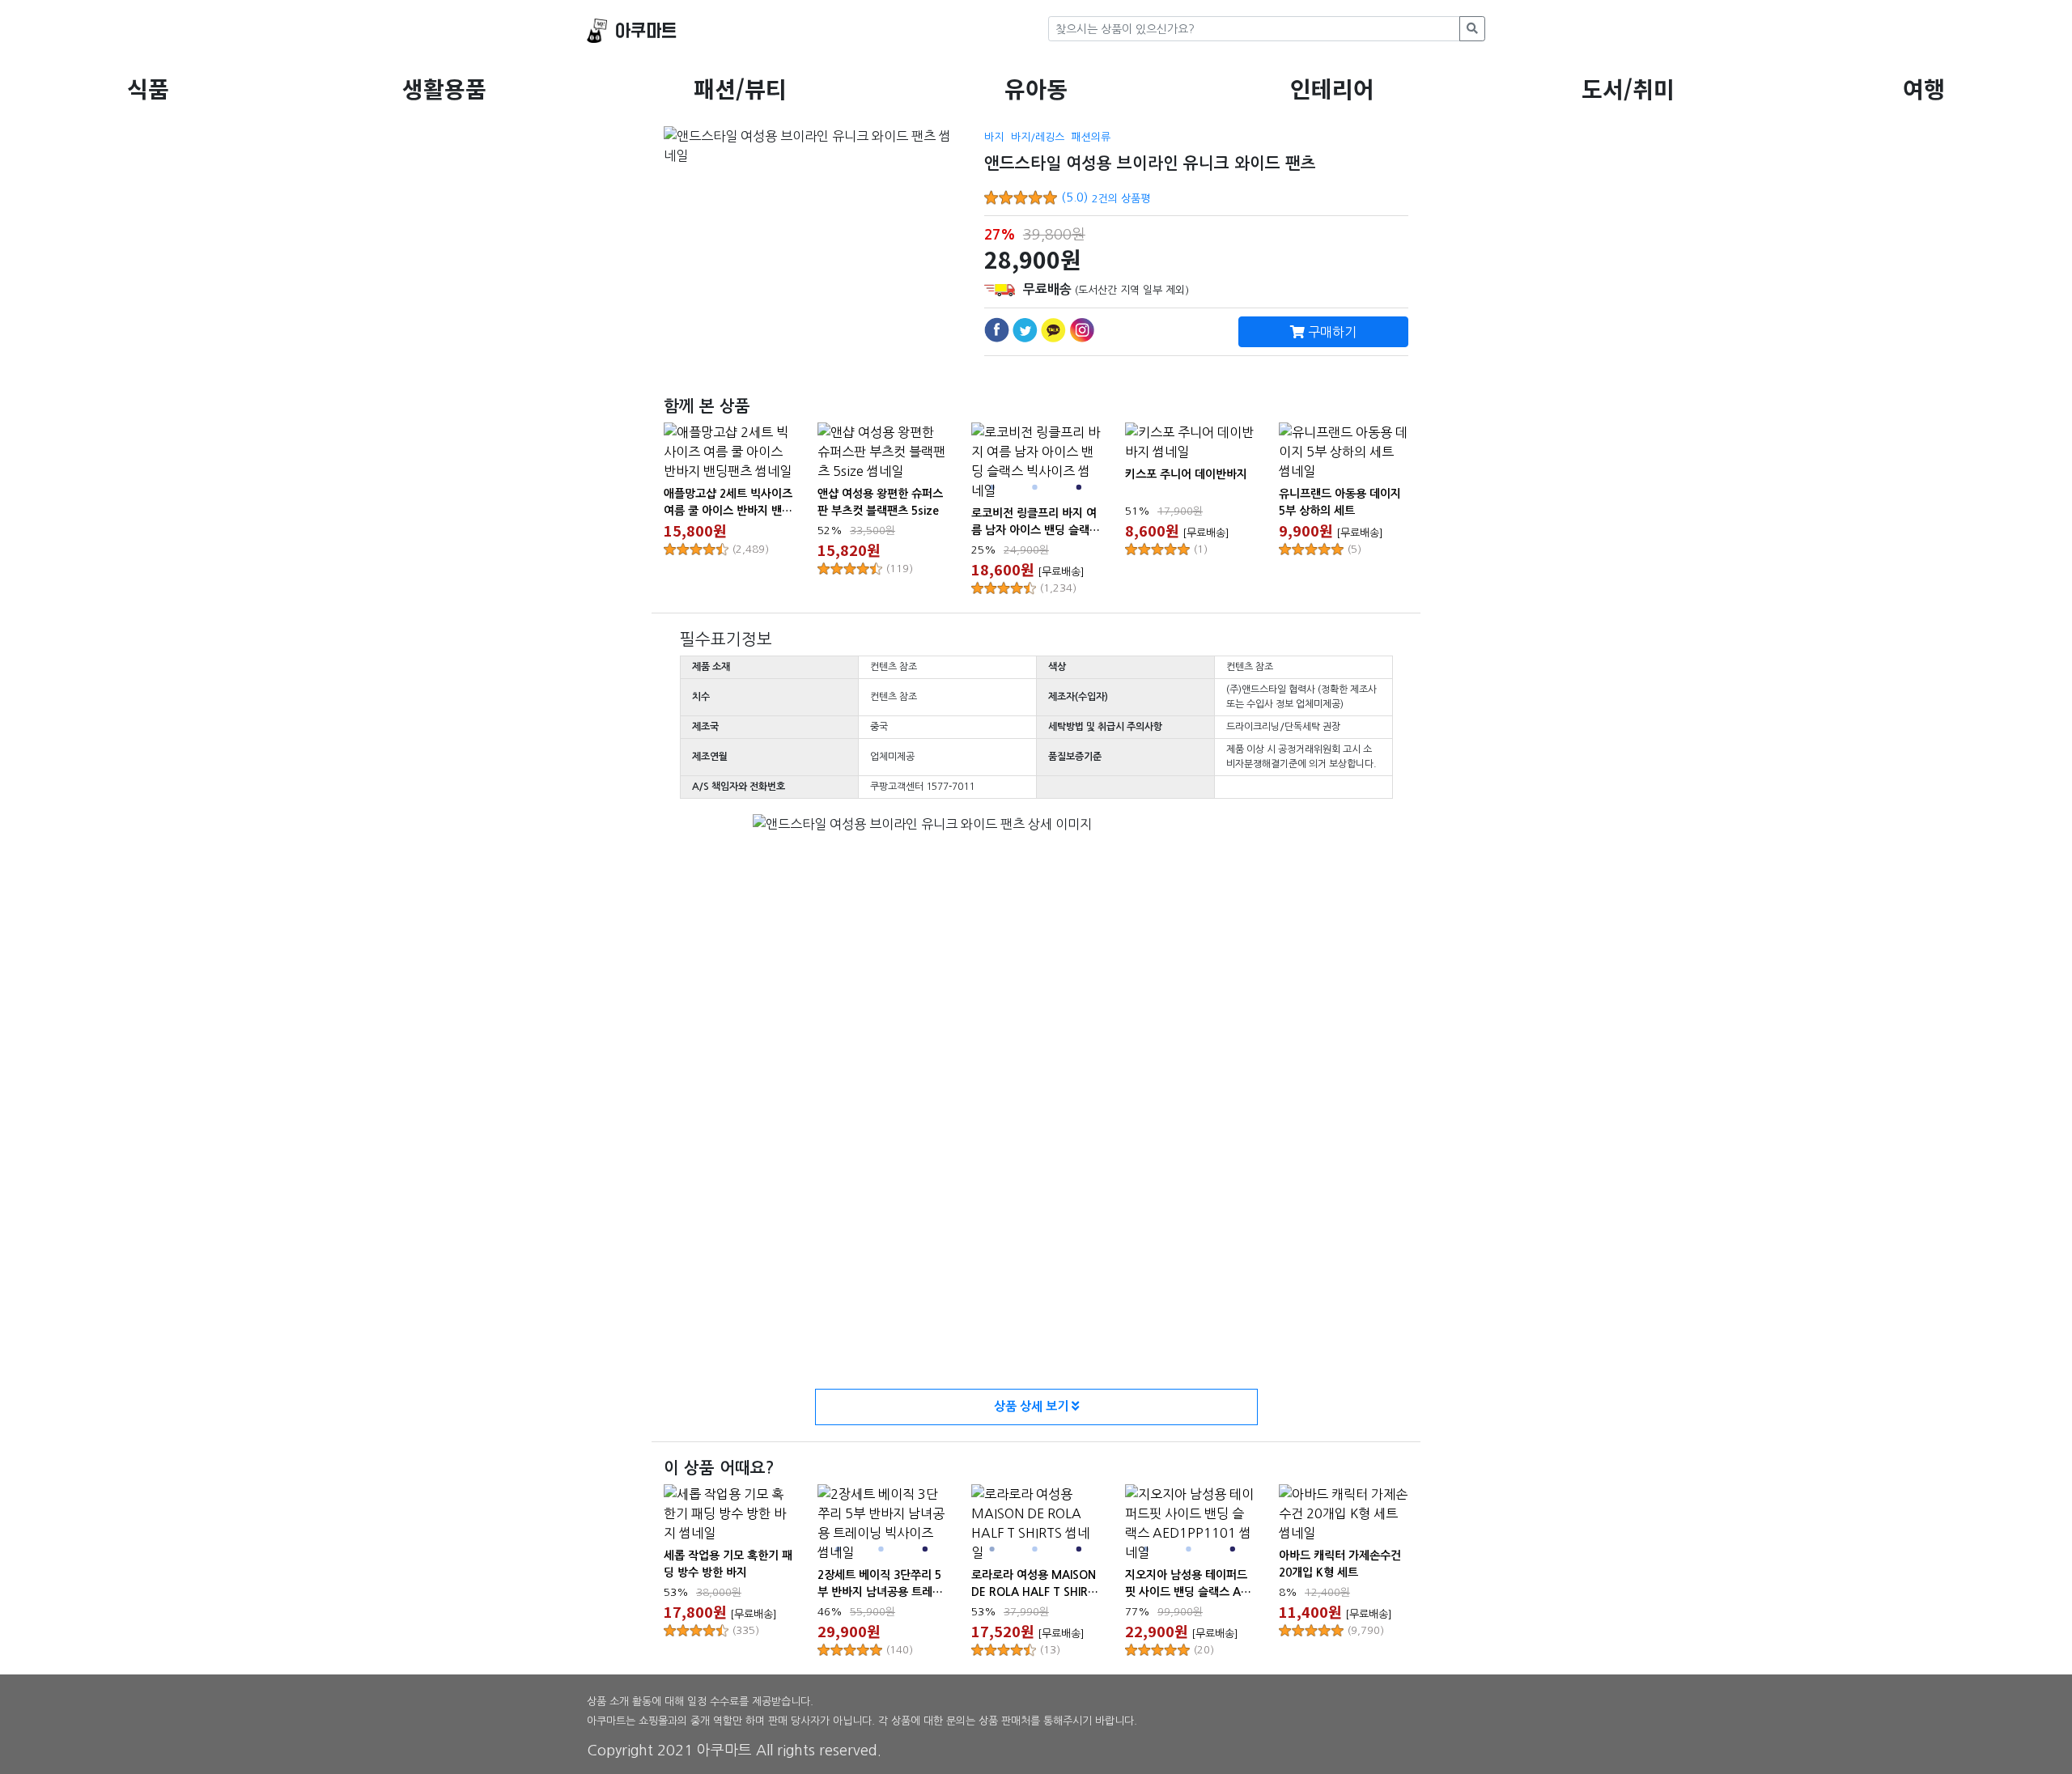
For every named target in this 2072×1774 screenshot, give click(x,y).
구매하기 (1331, 332)
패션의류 (1091, 137)
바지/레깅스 (1038, 137)
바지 (994, 137)
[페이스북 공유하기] (997, 330)
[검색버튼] (1472, 29)
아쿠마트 (646, 31)
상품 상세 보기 (1033, 1406)
